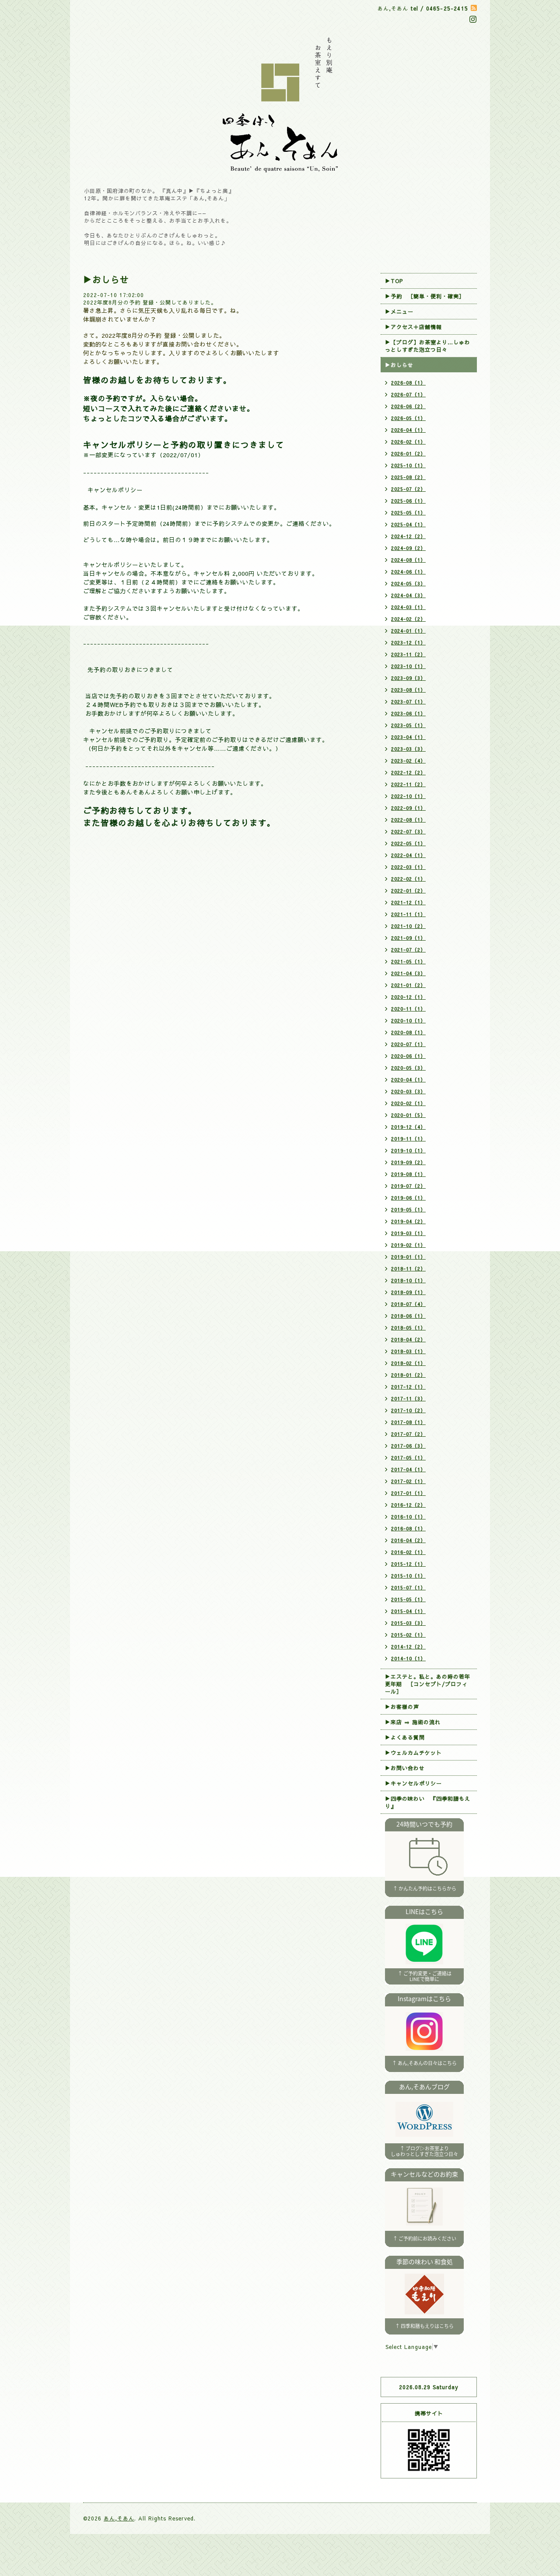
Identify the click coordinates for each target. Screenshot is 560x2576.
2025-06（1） (408, 501)
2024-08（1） (408, 560)
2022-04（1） (408, 855)
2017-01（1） (408, 1493)
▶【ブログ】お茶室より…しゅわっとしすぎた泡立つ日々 (428, 346)
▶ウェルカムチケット (413, 1753)
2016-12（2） (408, 1505)
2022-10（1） (408, 796)
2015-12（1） (408, 1564)
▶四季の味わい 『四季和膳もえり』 (428, 1802)
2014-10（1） (408, 1658)
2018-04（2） (408, 1339)
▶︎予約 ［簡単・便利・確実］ (425, 296)
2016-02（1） (408, 1552)
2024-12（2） (408, 536)
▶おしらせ (399, 365)
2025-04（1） (408, 524)
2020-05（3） (408, 1068)
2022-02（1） (408, 879)
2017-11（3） (408, 1398)
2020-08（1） (408, 1032)
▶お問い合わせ (405, 1768)
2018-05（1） (408, 1328)
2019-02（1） (408, 1245)
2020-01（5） (408, 1115)
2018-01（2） (408, 1375)
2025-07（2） (408, 489)
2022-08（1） (408, 820)
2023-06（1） (408, 713)
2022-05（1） (408, 843)
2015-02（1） (408, 1635)
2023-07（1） (408, 702)
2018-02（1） (408, 1363)
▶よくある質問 (405, 1737)
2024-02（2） (408, 619)
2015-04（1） (408, 1611)
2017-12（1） (408, 1387)
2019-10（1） (408, 1150)
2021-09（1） (408, 938)
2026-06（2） (408, 406)
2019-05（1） (408, 1209)
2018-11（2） (408, 1269)
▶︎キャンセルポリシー (413, 1783)
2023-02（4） (408, 761)
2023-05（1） (408, 725)
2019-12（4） (408, 1127)
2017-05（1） (408, 1458)
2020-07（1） (408, 1044)
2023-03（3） (408, 749)
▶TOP (394, 281)
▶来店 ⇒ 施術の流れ (413, 1722)
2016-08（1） (408, 1528)
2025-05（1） (408, 513)
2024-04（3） (408, 595)
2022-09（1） (408, 808)
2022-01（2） (408, 891)
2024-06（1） (408, 572)
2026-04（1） (408, 430)
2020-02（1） (408, 1103)
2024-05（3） (408, 583)
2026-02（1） (408, 442)
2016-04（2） (408, 1540)
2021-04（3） (408, 973)
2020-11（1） (408, 1009)
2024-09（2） (408, 548)
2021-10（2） (408, 926)
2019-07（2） (408, 1186)
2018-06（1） (408, 1316)
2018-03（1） (408, 1351)
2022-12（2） (408, 772)
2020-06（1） (408, 1056)
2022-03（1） (408, 867)
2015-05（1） (408, 1599)
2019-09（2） (408, 1162)
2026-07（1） (408, 394)
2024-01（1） (408, 631)
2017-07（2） (408, 1434)
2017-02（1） (408, 1481)
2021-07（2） (408, 950)
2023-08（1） (408, 690)
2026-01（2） (408, 453)
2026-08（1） (408, 383)
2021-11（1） (408, 914)
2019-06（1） (408, 1198)
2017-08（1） (408, 1422)
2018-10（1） (408, 1280)
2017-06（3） (408, 1446)
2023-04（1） (408, 737)
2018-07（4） (408, 1304)
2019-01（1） (408, 1257)
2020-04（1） (408, 1080)
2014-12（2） (408, 1647)
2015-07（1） (408, 1587)
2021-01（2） (408, 985)
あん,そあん (119, 2518)
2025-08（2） (408, 477)
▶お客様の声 (402, 1707)
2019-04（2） (408, 1221)
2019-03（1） (408, 1233)
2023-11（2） (408, 654)
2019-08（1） (408, 1174)
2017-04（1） (408, 1469)
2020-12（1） (408, 997)
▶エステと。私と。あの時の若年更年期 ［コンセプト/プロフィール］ (428, 1684)
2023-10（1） (408, 666)
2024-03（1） (408, 607)
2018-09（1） (408, 1292)
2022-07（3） (408, 831)
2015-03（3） (408, 1623)
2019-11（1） (408, 1139)
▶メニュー (399, 311)
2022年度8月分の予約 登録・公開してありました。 (150, 302)
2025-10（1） (408, 465)
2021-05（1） (408, 961)
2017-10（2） (408, 1410)
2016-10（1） (408, 1517)
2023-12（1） (408, 642)
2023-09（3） (408, 678)
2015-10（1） (408, 1576)
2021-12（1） (408, 902)
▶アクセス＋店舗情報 (413, 327)
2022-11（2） (408, 784)
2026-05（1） (408, 418)
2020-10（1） (408, 1020)
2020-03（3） (408, 1091)
